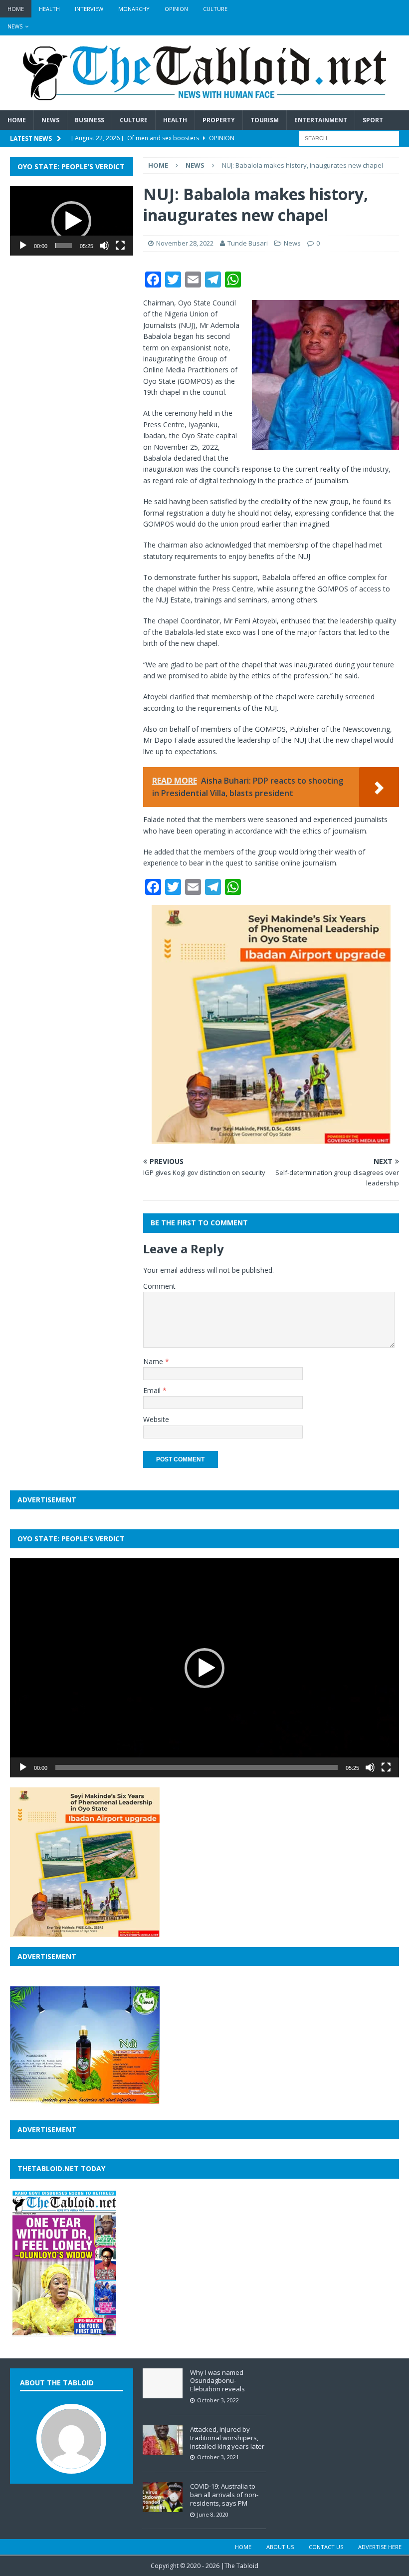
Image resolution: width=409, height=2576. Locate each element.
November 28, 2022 (185, 243)
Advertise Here (380, 2547)
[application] (72, 221)
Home (16, 9)
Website (156, 1419)
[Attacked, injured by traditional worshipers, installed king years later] (163, 2450)
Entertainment (321, 120)
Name (154, 1361)
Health (49, 9)
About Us (280, 2547)
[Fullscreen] (120, 246)
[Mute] (104, 246)
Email (153, 1390)
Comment (159, 1286)
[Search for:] (349, 138)
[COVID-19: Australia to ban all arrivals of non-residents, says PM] (163, 2507)
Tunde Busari (248, 243)
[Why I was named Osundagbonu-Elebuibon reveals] (163, 2393)
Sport (373, 120)
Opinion (176, 9)
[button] (71, 221)
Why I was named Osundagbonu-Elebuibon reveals (217, 2381)
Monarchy (134, 9)
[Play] (23, 246)
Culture (215, 9)
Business (90, 120)
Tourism (265, 120)
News (15, 26)
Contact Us (326, 2547)
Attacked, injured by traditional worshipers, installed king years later (227, 2438)
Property (219, 120)
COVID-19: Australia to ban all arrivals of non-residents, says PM (224, 2495)
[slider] (64, 246)
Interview (89, 9)
